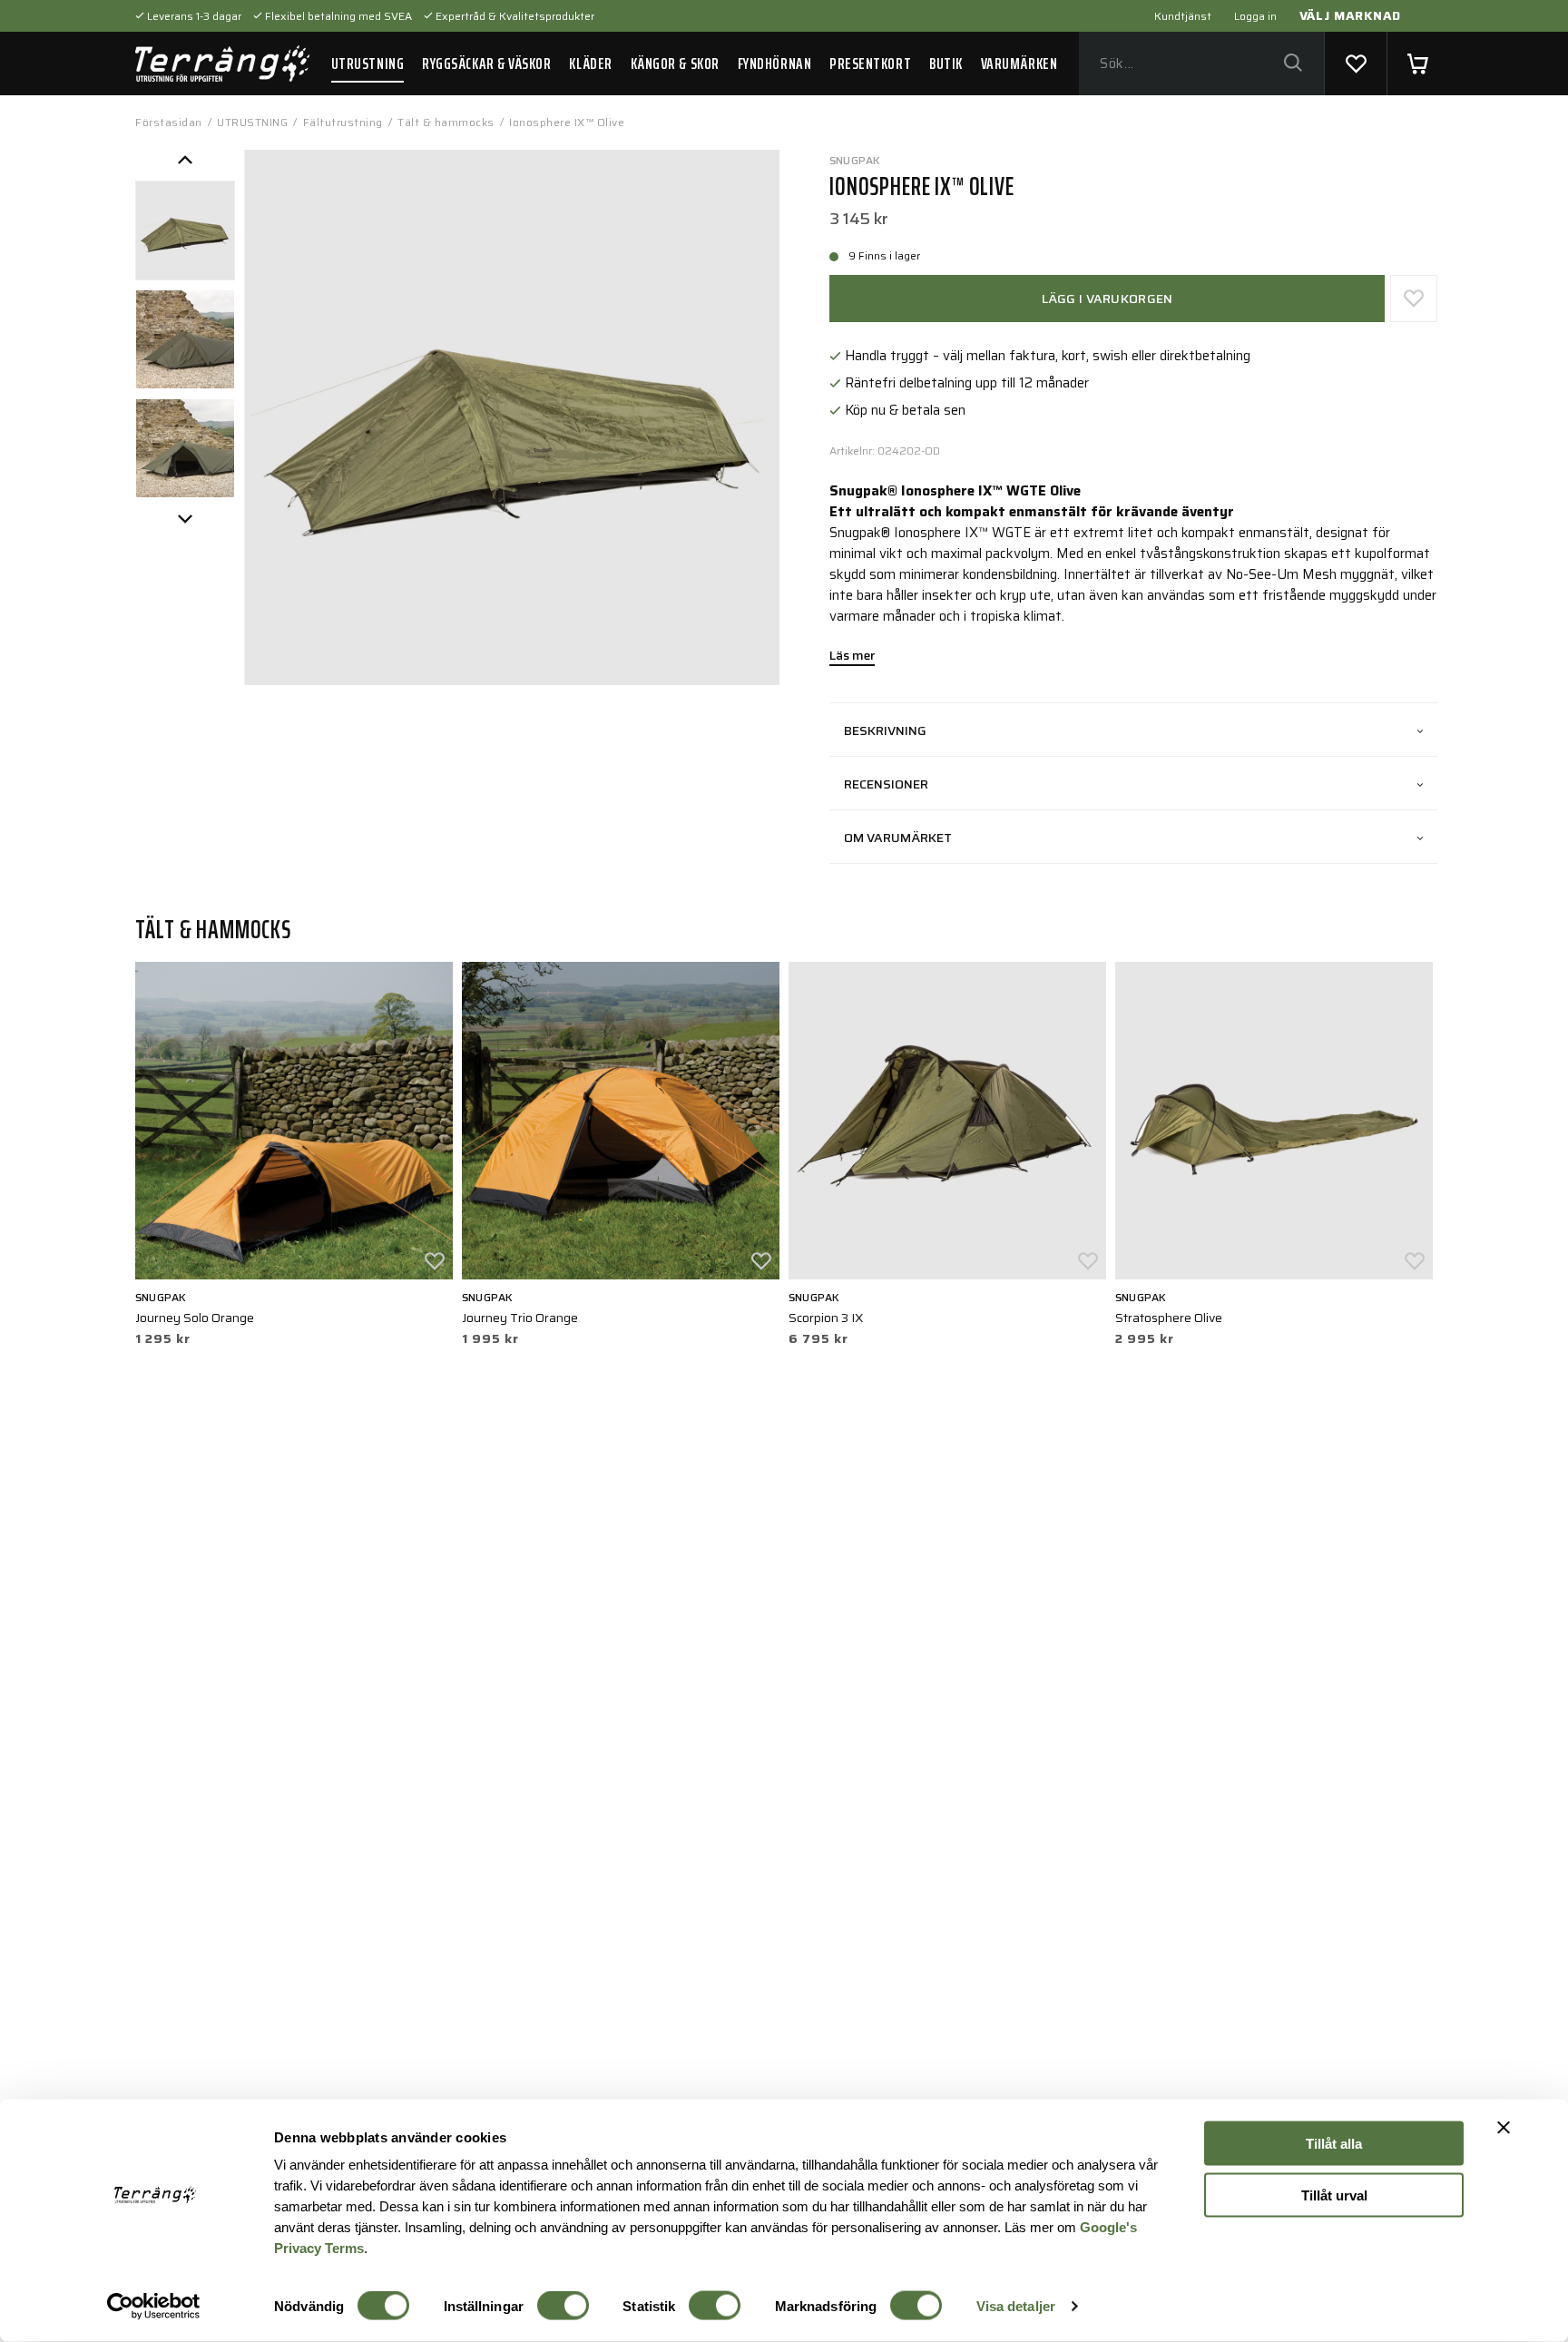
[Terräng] (222, 64)
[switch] (563, 2306)
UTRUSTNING (367, 64)
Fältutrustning (343, 122)
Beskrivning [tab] (885, 730)
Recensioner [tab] (886, 784)
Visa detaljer (1016, 2306)
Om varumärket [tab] (898, 838)
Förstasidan (169, 122)
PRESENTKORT (870, 64)
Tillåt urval (1334, 2195)
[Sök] (1293, 64)
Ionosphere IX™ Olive (567, 122)
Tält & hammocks (446, 122)
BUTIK (946, 64)
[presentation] (185, 230)
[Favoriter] (1356, 64)
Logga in (1255, 16)
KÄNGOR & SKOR (675, 64)
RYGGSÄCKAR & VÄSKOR (486, 64)
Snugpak (855, 160)
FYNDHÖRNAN (774, 64)
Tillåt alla (1334, 2144)
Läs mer (852, 657)
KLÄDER (590, 64)
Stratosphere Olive (1169, 1318)
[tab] (185, 230)
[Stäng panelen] (1504, 2128)
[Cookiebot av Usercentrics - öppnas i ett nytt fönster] (154, 2307)
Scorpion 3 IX (826, 1318)
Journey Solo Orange (195, 1318)
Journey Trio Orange (520, 1318)
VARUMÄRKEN (1019, 64)
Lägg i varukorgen (1107, 299)
